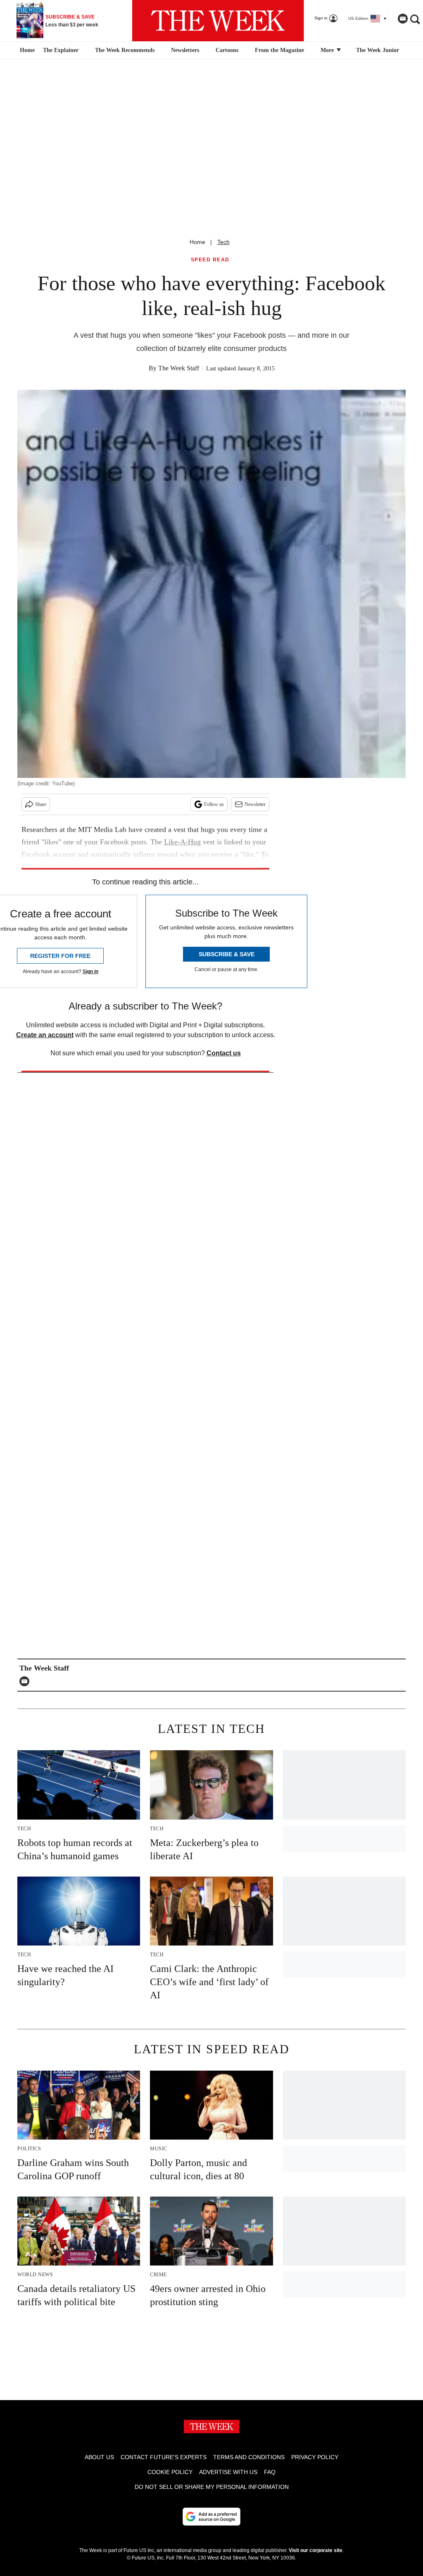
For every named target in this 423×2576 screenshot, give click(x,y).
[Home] (26, 50)
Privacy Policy (315, 2457)
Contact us (224, 1053)
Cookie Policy (170, 2472)
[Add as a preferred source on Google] (211, 2517)
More (328, 50)
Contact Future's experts (164, 2457)
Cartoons (227, 50)
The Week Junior (378, 50)
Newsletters (185, 50)
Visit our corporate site (316, 2550)
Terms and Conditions (249, 2457)
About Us (99, 2457)
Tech (223, 242)
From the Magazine (279, 50)
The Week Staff (179, 368)
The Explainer (61, 50)
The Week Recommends (125, 50)
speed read (210, 260)
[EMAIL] (26, 1681)
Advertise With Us (228, 2472)
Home (197, 242)
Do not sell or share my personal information (212, 2487)
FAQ (270, 2472)
